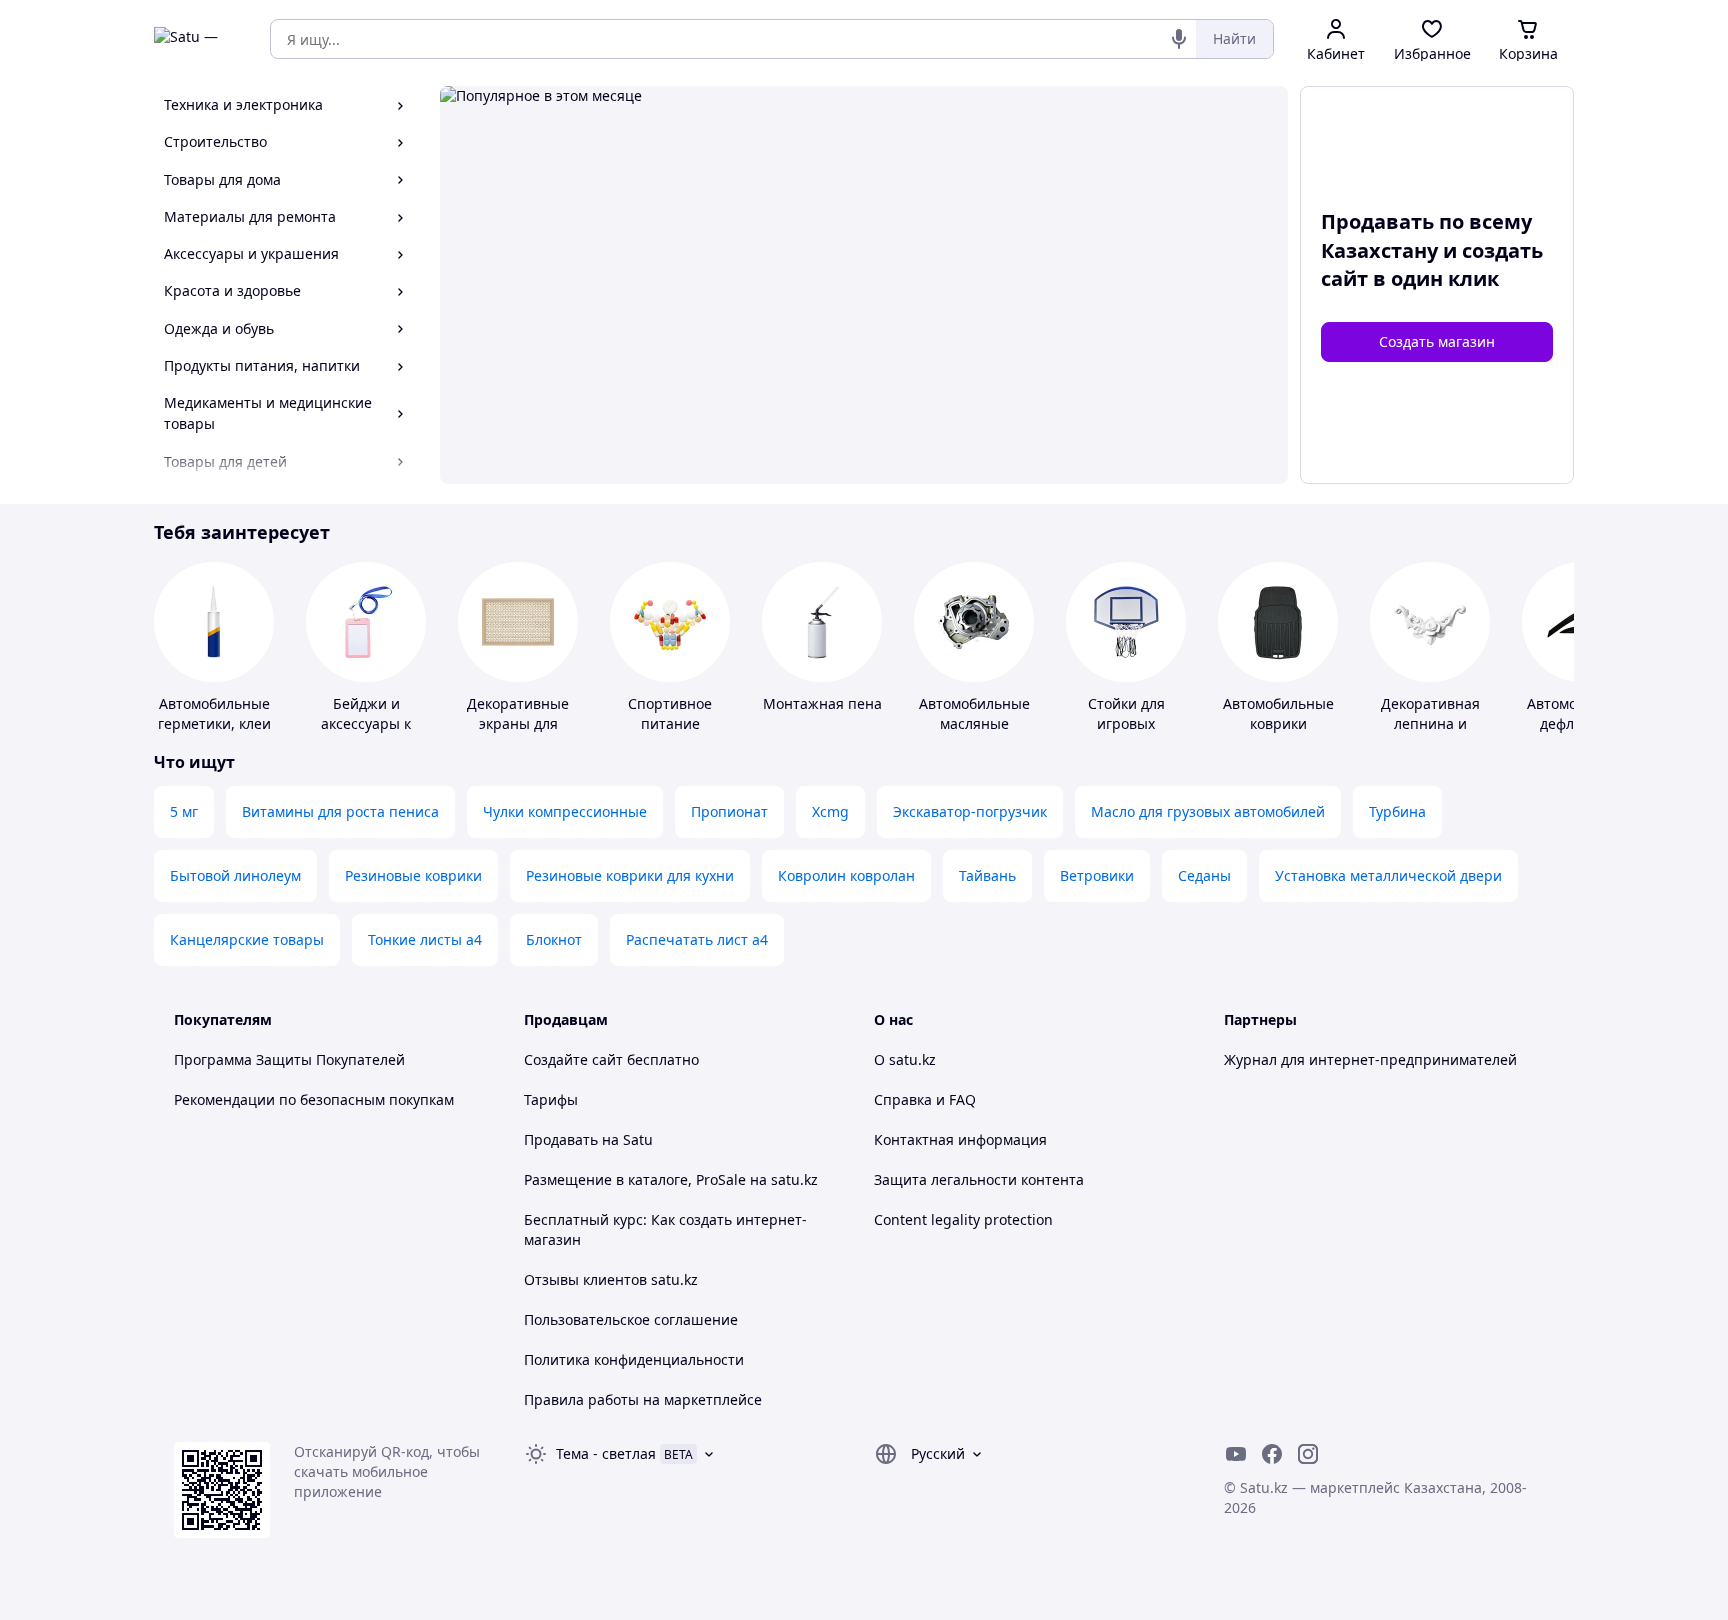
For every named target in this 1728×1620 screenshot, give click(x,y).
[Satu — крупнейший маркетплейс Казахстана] (198, 39)
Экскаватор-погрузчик (970, 811)
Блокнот (554, 939)
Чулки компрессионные (565, 811)
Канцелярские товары (247, 939)
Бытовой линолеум (235, 875)
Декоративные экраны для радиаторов (518, 723)
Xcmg (830, 811)
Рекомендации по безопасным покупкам (314, 1099)
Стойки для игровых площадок (1126, 723)
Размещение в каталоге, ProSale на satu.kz (671, 1179)
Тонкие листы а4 (425, 939)
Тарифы (551, 1099)
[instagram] (1308, 1454)
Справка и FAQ (925, 1099)
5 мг (184, 811)
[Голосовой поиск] (1179, 39)
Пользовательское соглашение (631, 1319)
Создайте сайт (573, 1059)
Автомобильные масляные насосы (974, 723)
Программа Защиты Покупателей (289, 1059)
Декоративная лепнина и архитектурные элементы (1430, 733)
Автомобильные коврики (1278, 713)
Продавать (561, 1139)
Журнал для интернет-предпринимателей (1370, 1059)
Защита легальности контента (979, 1179)
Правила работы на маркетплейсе (643, 1399)
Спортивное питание (670, 713)
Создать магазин (1437, 341)
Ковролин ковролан (846, 875)
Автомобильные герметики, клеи (214, 713)
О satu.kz (905, 1059)
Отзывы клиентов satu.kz (611, 1279)
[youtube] (1236, 1454)
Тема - (606, 1453)
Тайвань (987, 875)
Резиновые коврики (413, 875)
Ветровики (1097, 875)
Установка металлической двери (1388, 875)
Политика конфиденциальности (634, 1359)
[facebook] (1272, 1454)
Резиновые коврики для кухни (630, 875)
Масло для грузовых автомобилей (1208, 811)
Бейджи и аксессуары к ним (366, 723)
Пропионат (729, 811)
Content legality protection (963, 1219)
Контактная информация (960, 1139)
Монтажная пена (822, 703)
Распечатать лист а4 (697, 939)
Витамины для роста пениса (340, 811)
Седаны (1204, 875)
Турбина (1397, 811)
